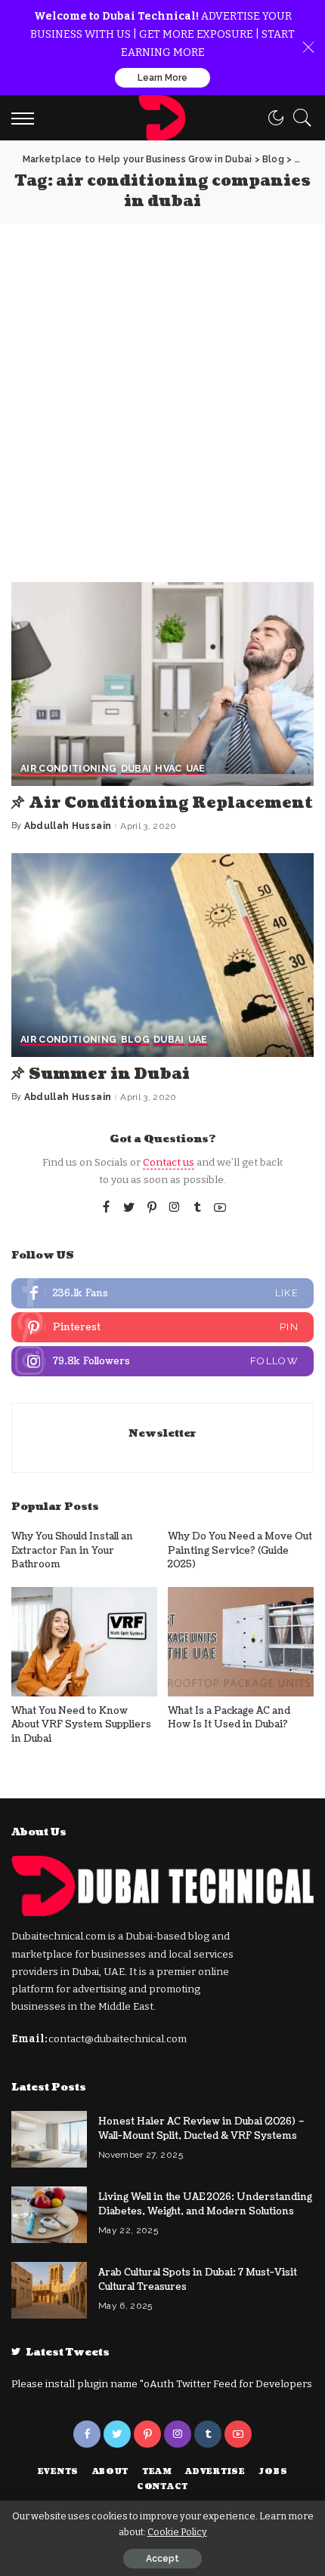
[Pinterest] (152, 1208)
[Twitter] (129, 1208)
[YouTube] (220, 1208)
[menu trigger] (26, 118)
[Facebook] (106, 1208)
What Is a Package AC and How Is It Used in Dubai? (229, 1718)
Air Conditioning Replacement (171, 803)
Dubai (136, 769)
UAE (196, 769)
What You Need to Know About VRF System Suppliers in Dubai (81, 1725)
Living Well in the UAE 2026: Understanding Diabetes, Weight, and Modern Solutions (205, 2204)
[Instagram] (175, 1208)
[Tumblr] (197, 1208)
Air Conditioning (69, 769)
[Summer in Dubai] (162, 955)
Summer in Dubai (109, 1074)
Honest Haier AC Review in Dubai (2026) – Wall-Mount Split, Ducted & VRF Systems (201, 2129)
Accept (162, 2559)
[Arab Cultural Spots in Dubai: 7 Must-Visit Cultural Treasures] (49, 2290)
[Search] (299, 118)
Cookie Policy (177, 2532)
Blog (135, 1040)
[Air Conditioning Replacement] (162, 684)
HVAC (168, 769)
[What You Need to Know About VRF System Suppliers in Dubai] (84, 1642)
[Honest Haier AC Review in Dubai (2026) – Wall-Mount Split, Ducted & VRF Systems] (49, 2139)
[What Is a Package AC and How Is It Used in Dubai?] (241, 1642)
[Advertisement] (162, 393)
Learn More (162, 78)
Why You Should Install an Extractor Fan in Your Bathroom (72, 1550)
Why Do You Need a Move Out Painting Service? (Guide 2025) (240, 1550)
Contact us (169, 1162)
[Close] (308, 48)
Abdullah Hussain (68, 826)
